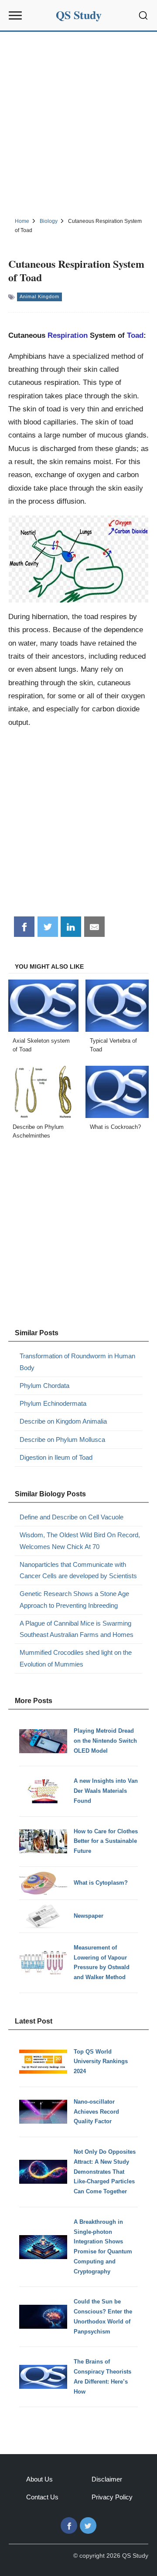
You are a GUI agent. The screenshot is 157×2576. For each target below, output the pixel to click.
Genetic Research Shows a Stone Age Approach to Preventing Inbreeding (74, 1599)
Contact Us (42, 2497)
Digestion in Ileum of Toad (56, 1457)
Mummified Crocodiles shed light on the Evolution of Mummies (76, 1658)
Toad (135, 335)
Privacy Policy (112, 2497)
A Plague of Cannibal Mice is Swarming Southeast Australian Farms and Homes (77, 1629)
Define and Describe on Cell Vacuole (72, 1517)
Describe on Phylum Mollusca (62, 1440)
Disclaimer (107, 2479)
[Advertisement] (78, 123)
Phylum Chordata (44, 1386)
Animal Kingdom (39, 296)
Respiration (68, 335)
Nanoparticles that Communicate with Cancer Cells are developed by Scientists (78, 1570)
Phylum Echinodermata (53, 1403)
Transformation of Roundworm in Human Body (77, 1362)
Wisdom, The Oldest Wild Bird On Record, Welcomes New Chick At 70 (80, 1541)
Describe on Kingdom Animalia (63, 1421)
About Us (39, 2479)
